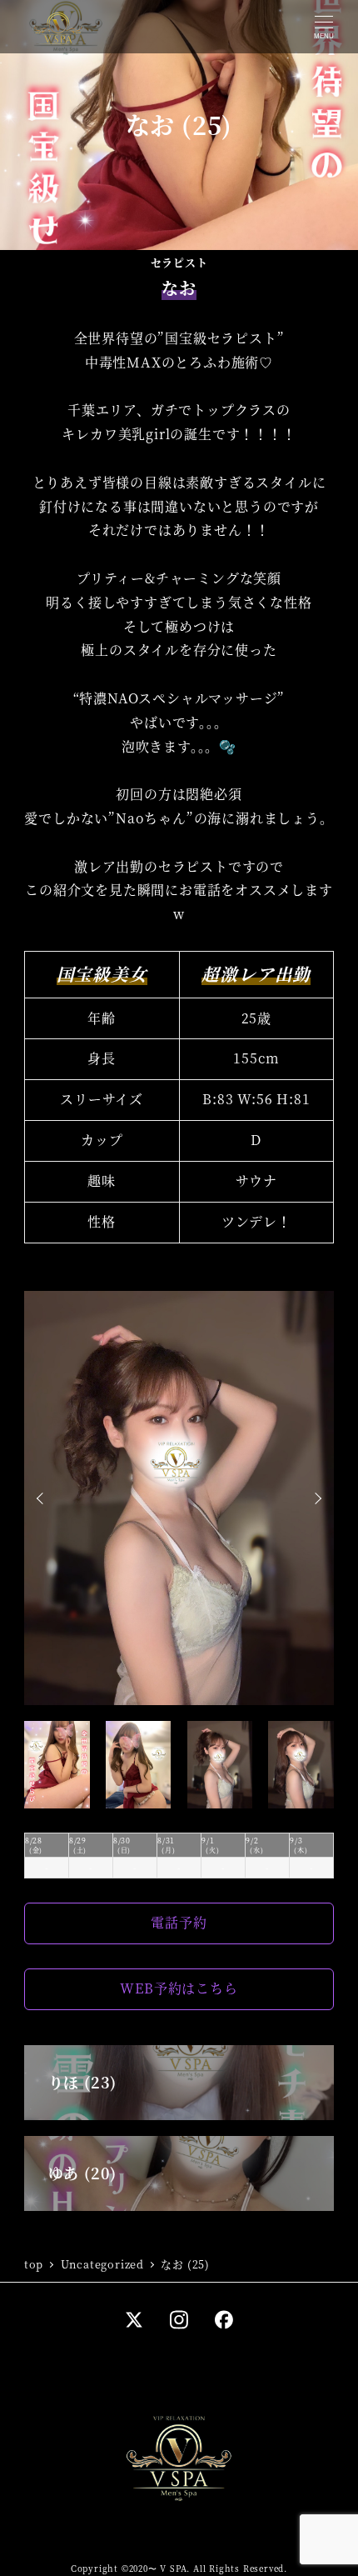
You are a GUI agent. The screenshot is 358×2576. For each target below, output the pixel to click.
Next (316, 1498)
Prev (42, 1498)
